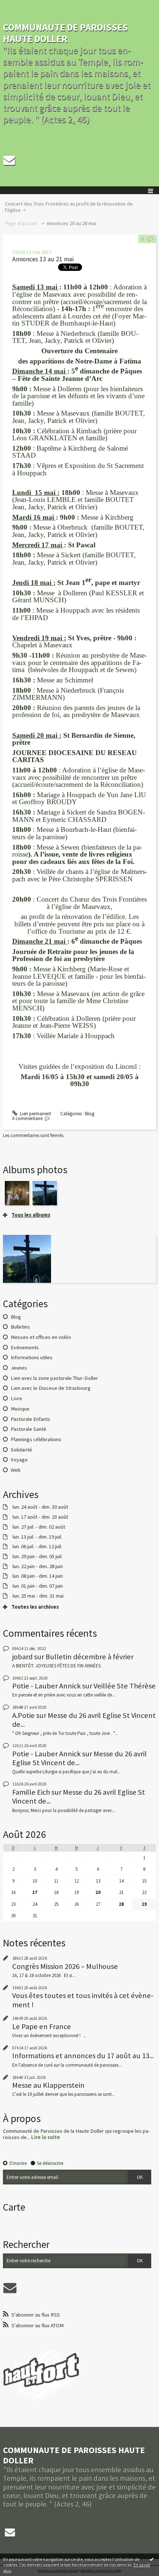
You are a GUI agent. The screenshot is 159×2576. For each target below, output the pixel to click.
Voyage (19, 1460)
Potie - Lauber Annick (46, 1686)
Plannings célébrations (36, 1439)
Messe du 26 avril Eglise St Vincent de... (84, 1720)
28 (121, 1904)
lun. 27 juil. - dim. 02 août (39, 1527)
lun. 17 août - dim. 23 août (40, 1517)
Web (16, 1470)
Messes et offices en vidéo (41, 1337)
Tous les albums (31, 1215)
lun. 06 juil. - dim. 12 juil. (37, 1547)
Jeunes (19, 1368)
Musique (20, 1409)
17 (35, 1892)
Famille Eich (31, 1792)
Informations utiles (32, 1357)
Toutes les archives (35, 1607)
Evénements (25, 1347)
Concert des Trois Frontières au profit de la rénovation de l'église (69, 207)
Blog (90, 1114)
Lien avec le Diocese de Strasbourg (51, 1388)
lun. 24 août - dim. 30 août (40, 1507)
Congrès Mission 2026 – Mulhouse (65, 1966)
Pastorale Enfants (31, 1419)
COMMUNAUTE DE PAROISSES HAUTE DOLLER (65, 33)
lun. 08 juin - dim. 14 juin (38, 1576)
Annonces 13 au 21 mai (43, 259)
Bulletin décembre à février (89, 1657)
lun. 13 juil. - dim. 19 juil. (37, 1537)
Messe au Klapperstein (48, 2085)
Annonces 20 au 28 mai (71, 223)
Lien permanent (35, 1114)
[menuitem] (79, 207)
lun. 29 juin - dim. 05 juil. (38, 1556)
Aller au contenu (19, 5)
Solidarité (21, 1450)
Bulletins (20, 1327)
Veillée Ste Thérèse (125, 1686)
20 (98, 1892)
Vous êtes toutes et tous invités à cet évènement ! (83, 2000)
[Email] (9, 160)
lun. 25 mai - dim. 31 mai (38, 1596)
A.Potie (23, 1715)
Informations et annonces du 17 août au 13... (83, 2056)
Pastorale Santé (28, 1429)
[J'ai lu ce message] (152, 2559)
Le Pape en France (42, 2026)
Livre (16, 1398)
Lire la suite (45, 2137)
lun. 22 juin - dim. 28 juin (38, 1566)
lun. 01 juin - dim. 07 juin (38, 1586)
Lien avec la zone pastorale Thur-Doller (54, 1378)
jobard (22, 1657)
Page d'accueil (21, 223)
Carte (14, 2207)
